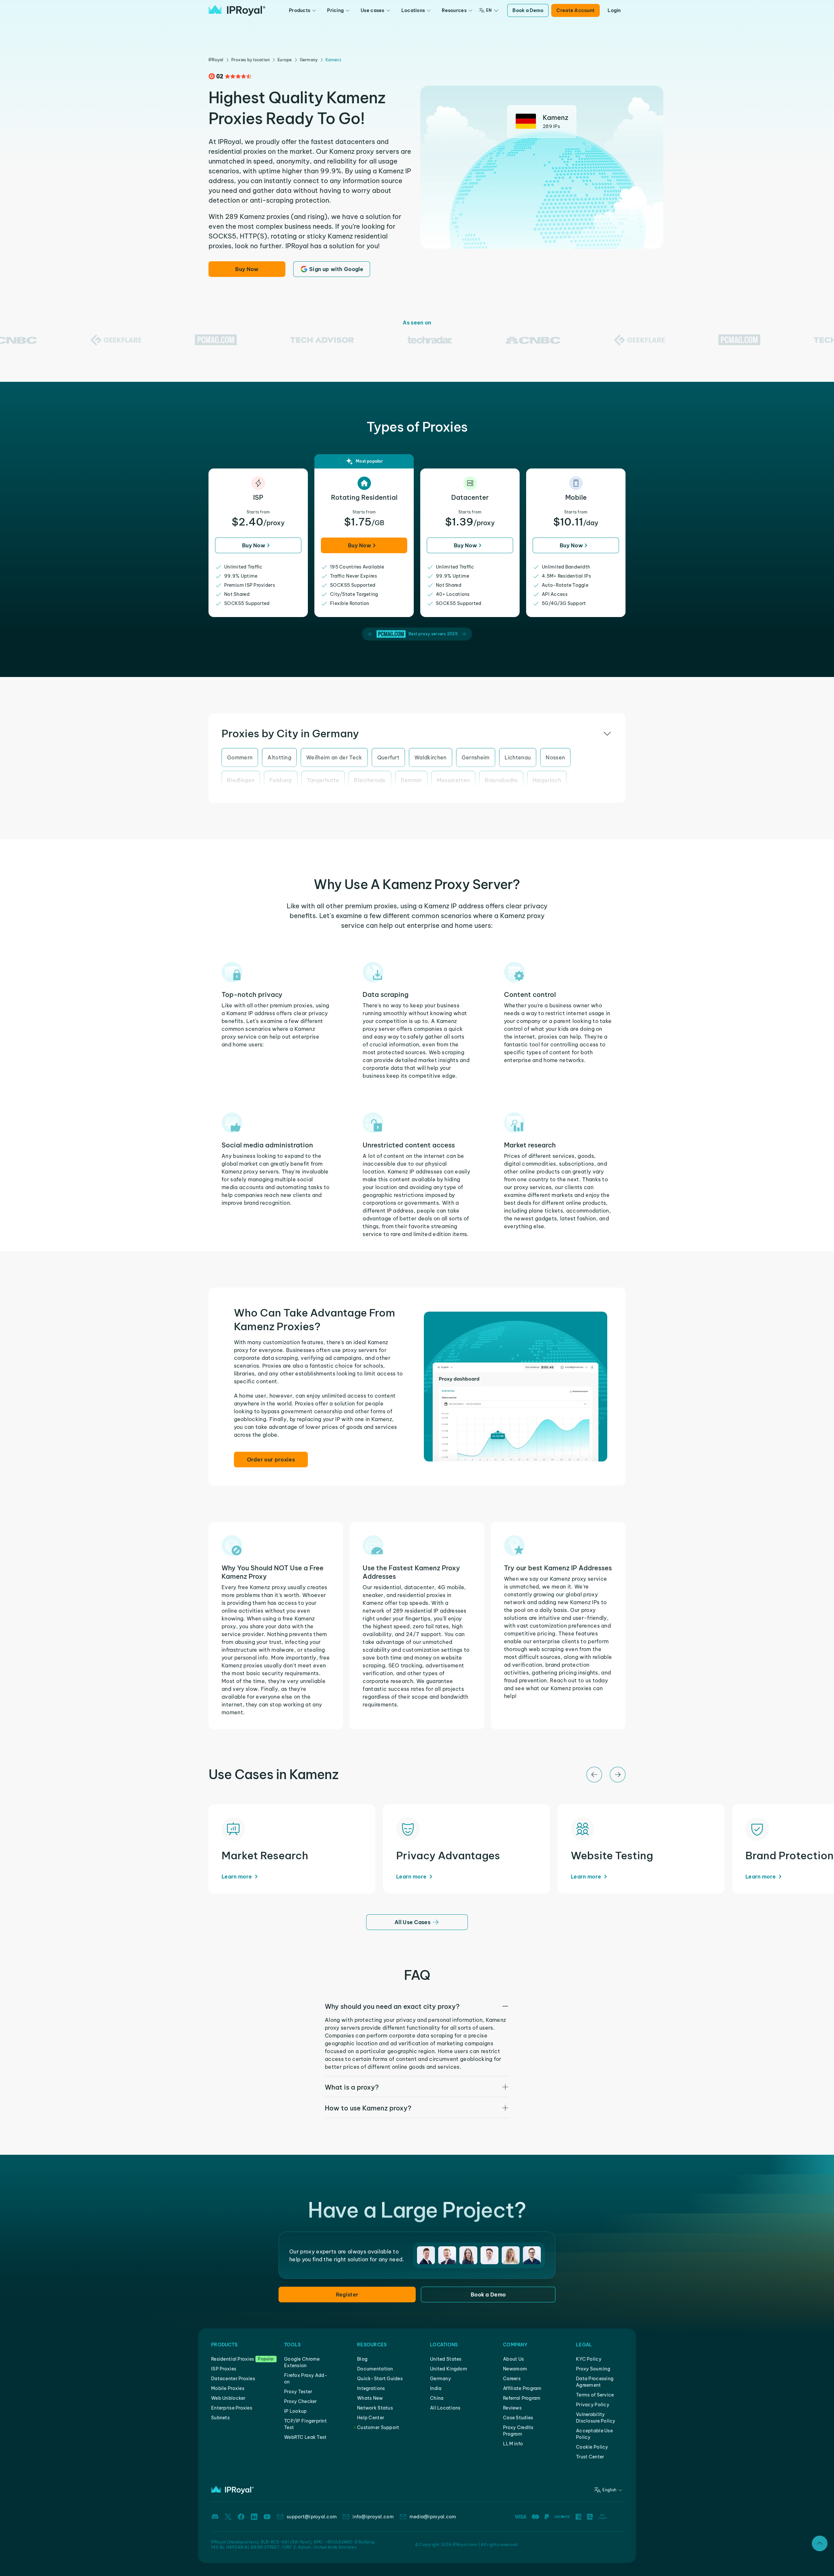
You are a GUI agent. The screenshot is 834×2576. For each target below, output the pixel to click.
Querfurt (388, 757)
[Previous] (594, 1775)
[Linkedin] (254, 2517)
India (436, 2388)
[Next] (618, 1775)
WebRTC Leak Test (305, 2437)
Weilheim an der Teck (334, 757)
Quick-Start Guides (380, 2379)
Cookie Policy (592, 2447)
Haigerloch (547, 780)
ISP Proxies (224, 2369)
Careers (512, 2379)
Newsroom (515, 2369)
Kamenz (333, 60)
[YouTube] (267, 2517)
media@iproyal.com (433, 2517)
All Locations (445, 2408)
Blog (362, 2359)
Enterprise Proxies (232, 2408)
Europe (285, 60)
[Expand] (820, 2543)
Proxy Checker (301, 2401)
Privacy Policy (593, 2405)
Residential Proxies (233, 2359)
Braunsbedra (501, 780)
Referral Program (522, 2398)
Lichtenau (518, 757)
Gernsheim (476, 757)
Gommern (240, 757)
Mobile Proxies (228, 2388)
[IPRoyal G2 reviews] (230, 76)
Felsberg (281, 780)
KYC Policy (589, 2359)
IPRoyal (216, 60)
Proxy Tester (298, 2392)
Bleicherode (370, 780)
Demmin (411, 780)
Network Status (375, 2408)
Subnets (220, 2418)
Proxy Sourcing (593, 2369)
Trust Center (590, 2457)
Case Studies (518, 2418)
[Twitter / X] (228, 2517)
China (437, 2398)
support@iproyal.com (312, 2517)
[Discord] (215, 2517)
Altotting (279, 757)
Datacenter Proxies (233, 2379)
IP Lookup (295, 2411)
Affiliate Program (522, 2388)
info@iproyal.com (373, 2517)
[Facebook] (241, 2517)
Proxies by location (251, 60)
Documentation (375, 2369)
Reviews (512, 2408)
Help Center (371, 2418)
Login (614, 10)
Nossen (555, 757)
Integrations (371, 2388)
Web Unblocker (228, 2398)
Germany (309, 60)
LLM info (513, 2444)
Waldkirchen (431, 757)
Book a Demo (528, 10)
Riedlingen (241, 780)
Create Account (575, 10)
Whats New (370, 2398)
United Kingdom (449, 2369)
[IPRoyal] (237, 10)
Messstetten (453, 780)
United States (446, 2359)
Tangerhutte (323, 780)
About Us (513, 2359)
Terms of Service (595, 2395)
